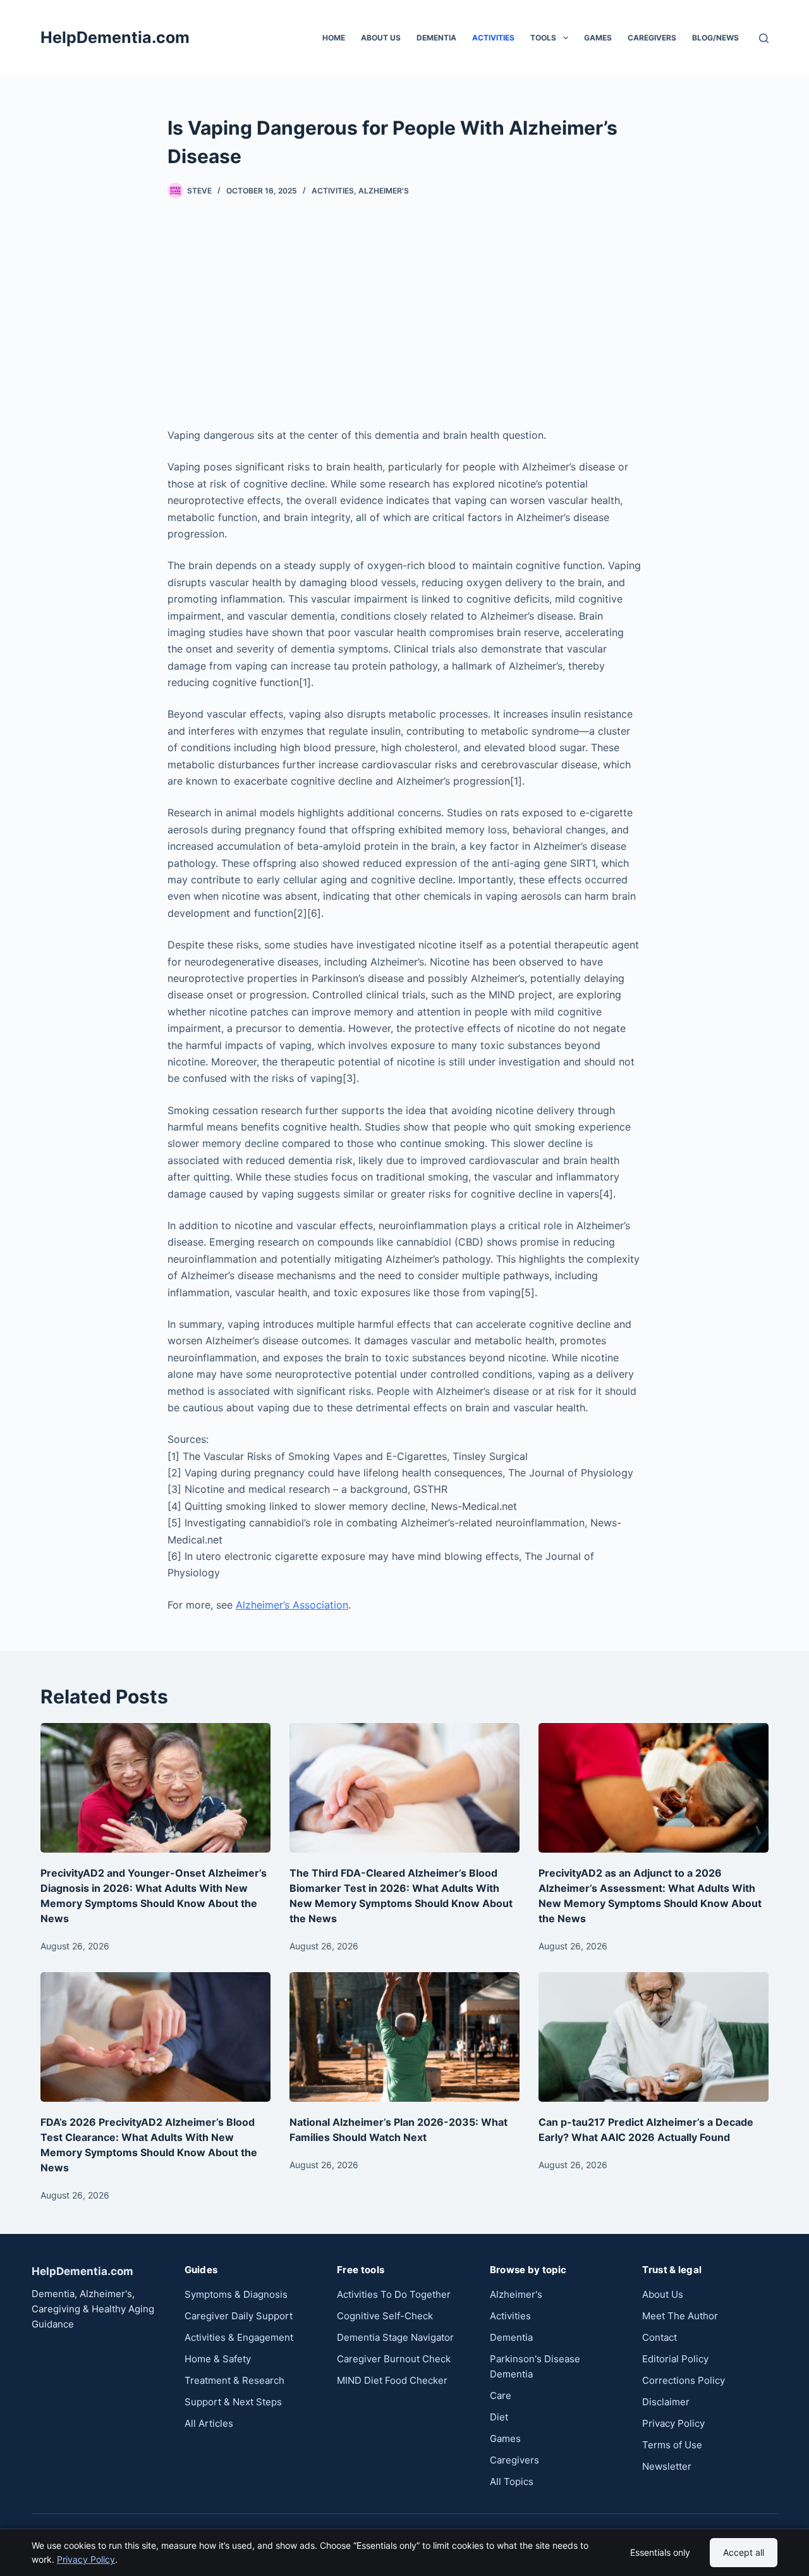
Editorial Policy (675, 2359)
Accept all (744, 2552)
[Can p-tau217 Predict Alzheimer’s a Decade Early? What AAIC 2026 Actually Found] (654, 2037)
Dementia (436, 38)
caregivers (652, 38)
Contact (660, 2337)
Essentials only (660, 2552)
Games (598, 38)
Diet (499, 2417)
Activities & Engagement (239, 2337)
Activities (493, 38)
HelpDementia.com (115, 37)
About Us (381, 38)
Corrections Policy (684, 2380)
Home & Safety (218, 2359)
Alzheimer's (384, 191)
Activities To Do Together (394, 2294)
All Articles (209, 2423)
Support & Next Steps (233, 2402)
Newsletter (667, 2466)
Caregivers (514, 2460)
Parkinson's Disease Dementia (535, 2366)
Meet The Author (680, 2316)
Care (501, 2395)
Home (334, 38)
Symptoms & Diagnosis (236, 2294)
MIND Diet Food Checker (392, 2380)
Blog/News (715, 38)
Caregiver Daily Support (239, 2316)
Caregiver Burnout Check (394, 2359)
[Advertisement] (404, 313)
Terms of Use (672, 2445)
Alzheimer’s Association (292, 1605)
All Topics (512, 2481)
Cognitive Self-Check (385, 2316)
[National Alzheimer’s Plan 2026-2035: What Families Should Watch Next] (404, 2037)
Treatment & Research (234, 2380)
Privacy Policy (86, 2559)
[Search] (764, 38)
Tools (543, 38)
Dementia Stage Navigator (395, 2337)
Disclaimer (666, 2402)
